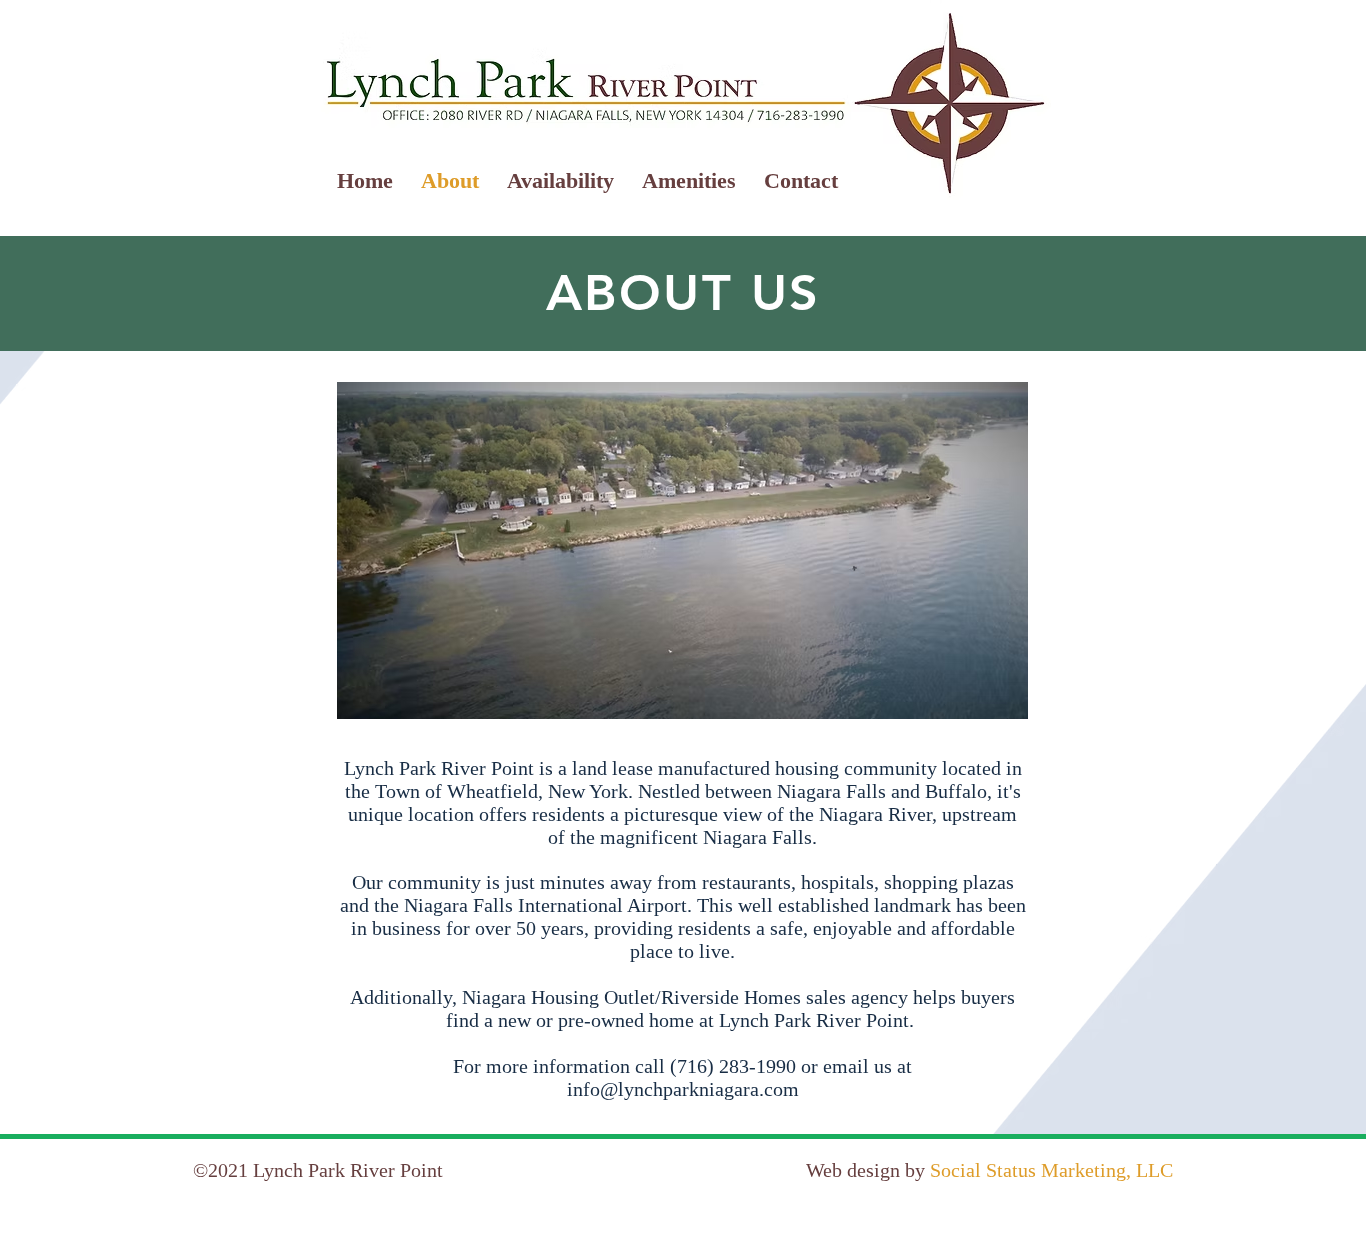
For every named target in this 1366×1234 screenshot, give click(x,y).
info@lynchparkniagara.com (683, 1089)
